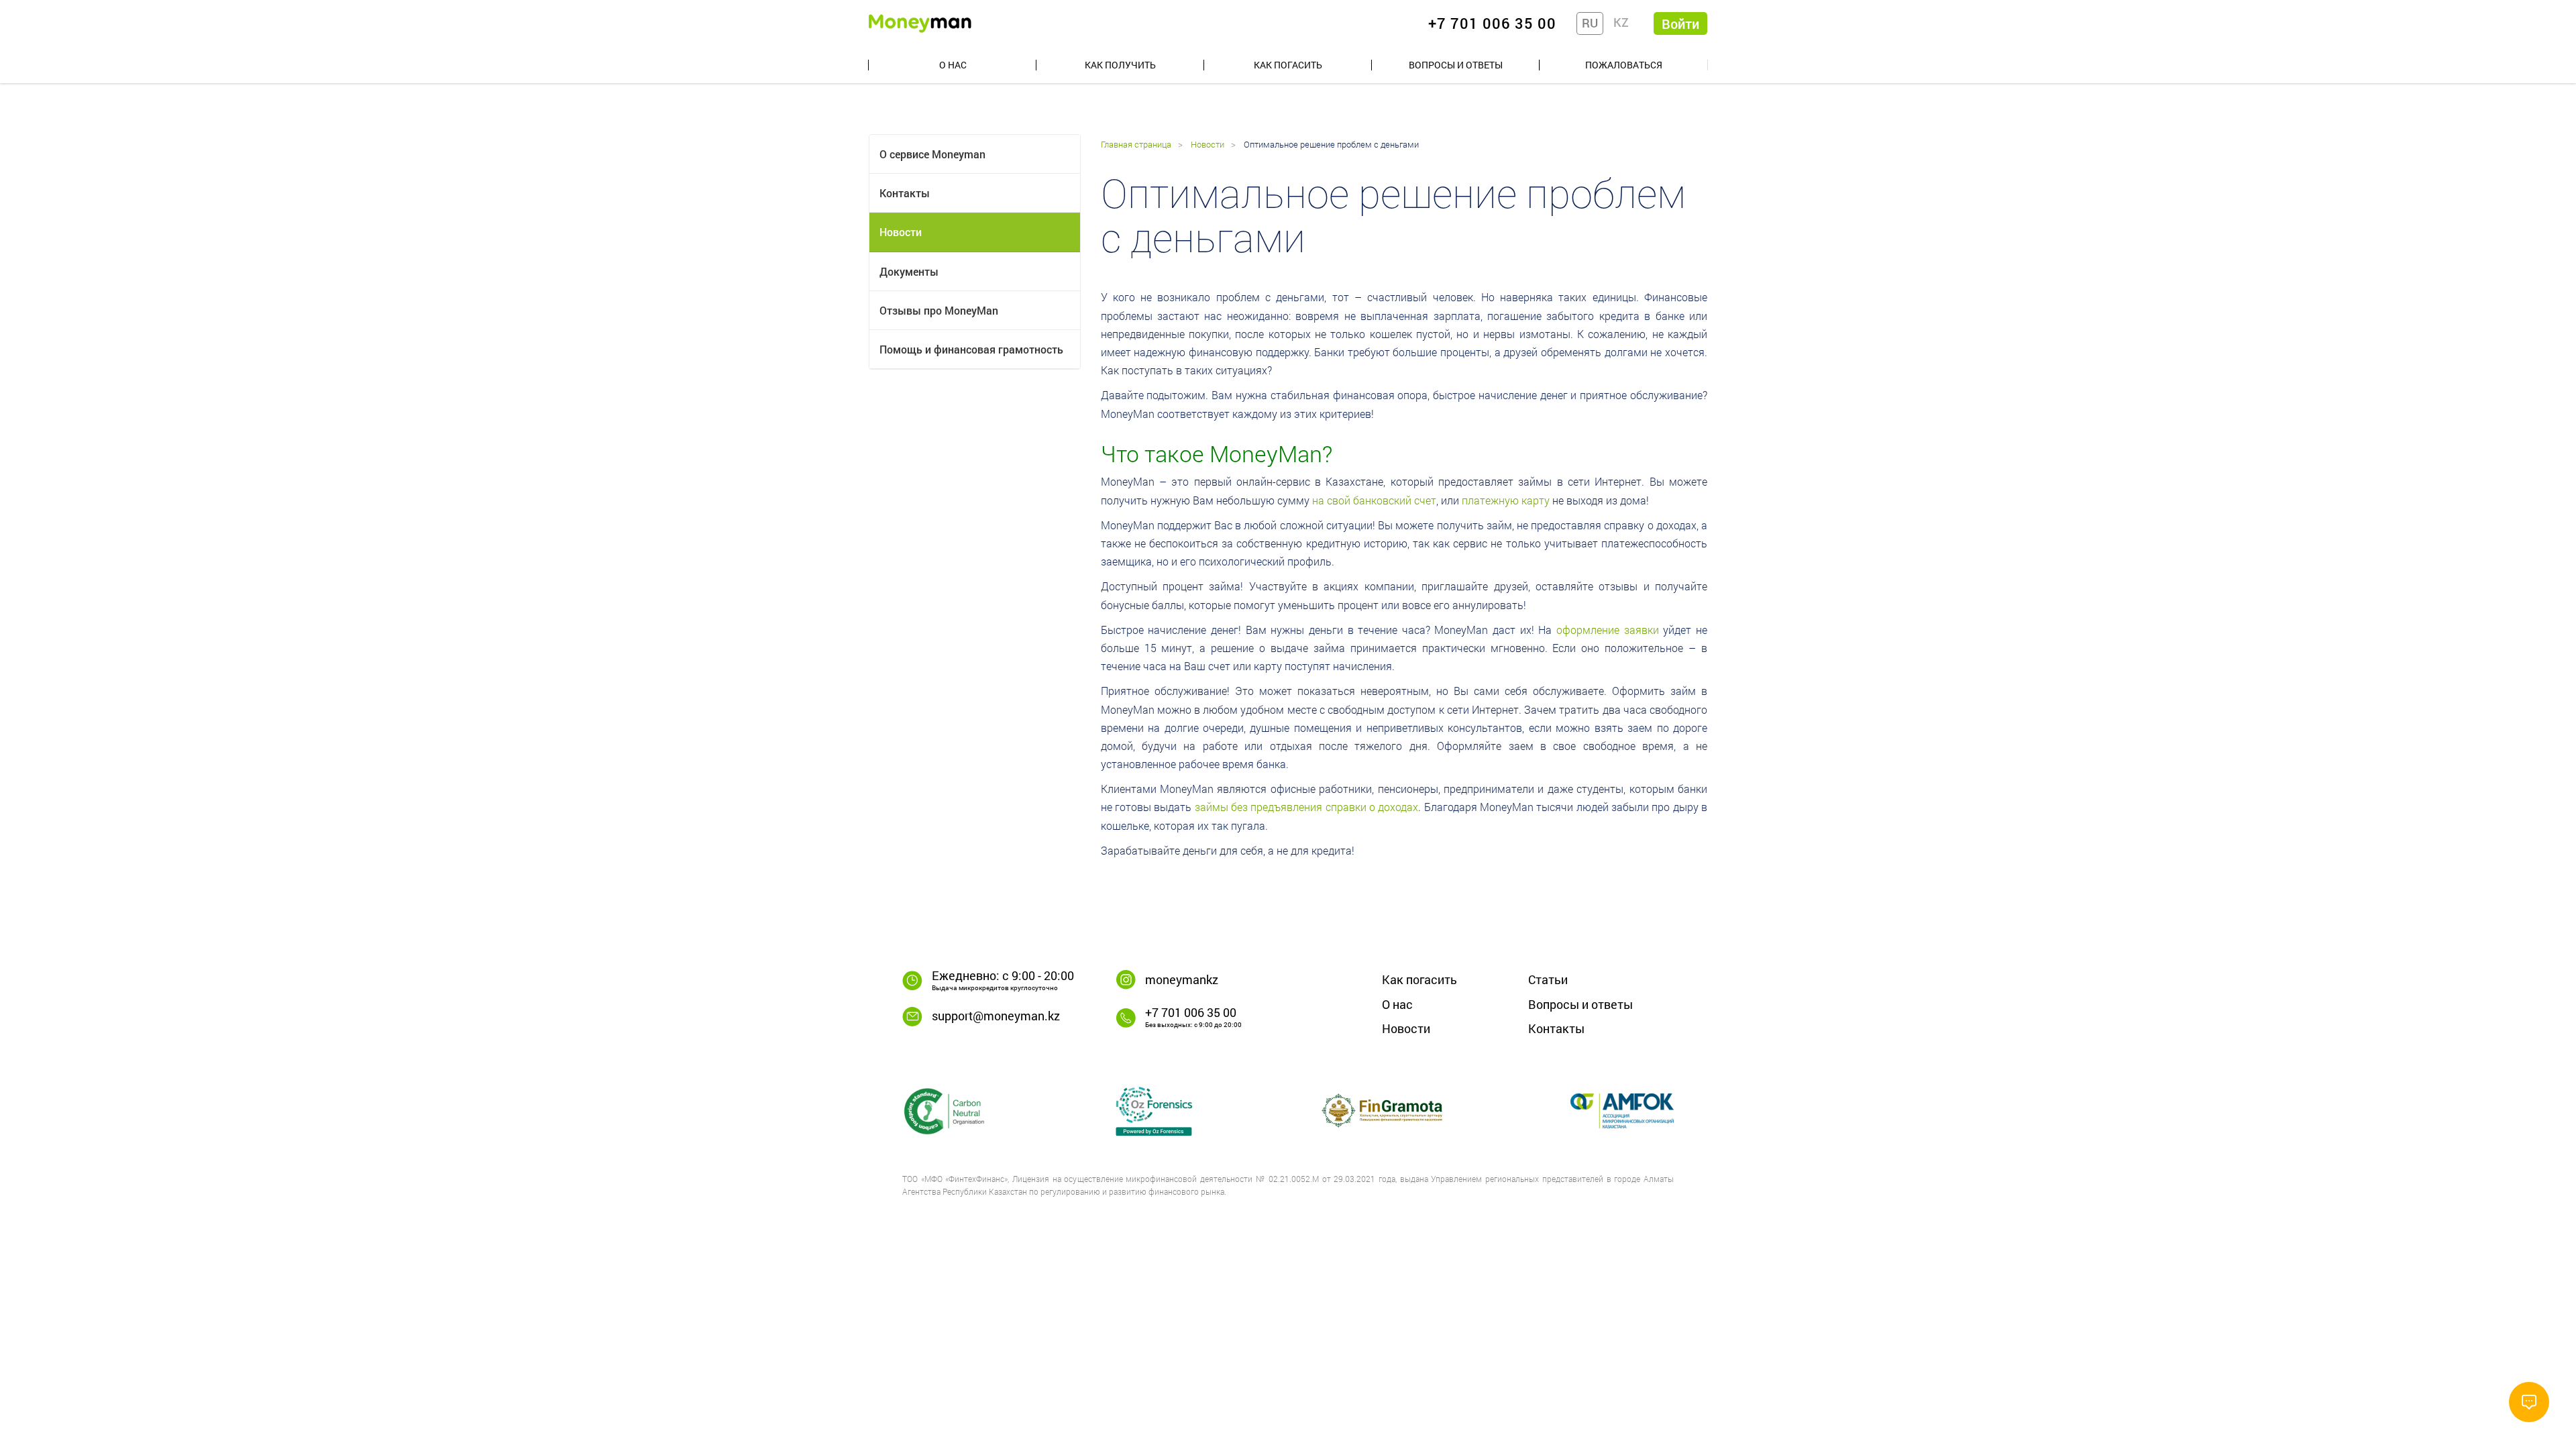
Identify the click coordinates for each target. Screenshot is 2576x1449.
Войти (1680, 23)
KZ (1621, 22)
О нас (953, 65)
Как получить (1120, 65)
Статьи (1548, 979)
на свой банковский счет (1374, 500)
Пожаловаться (1624, 65)
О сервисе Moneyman (932, 154)
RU (1590, 23)
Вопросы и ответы (1456, 65)
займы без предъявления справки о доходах (1307, 807)
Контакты (905, 193)
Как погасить (1288, 65)
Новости (901, 232)
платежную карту (1506, 500)
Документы (909, 271)
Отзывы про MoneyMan (939, 310)
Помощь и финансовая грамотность (971, 349)
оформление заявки (1608, 630)
